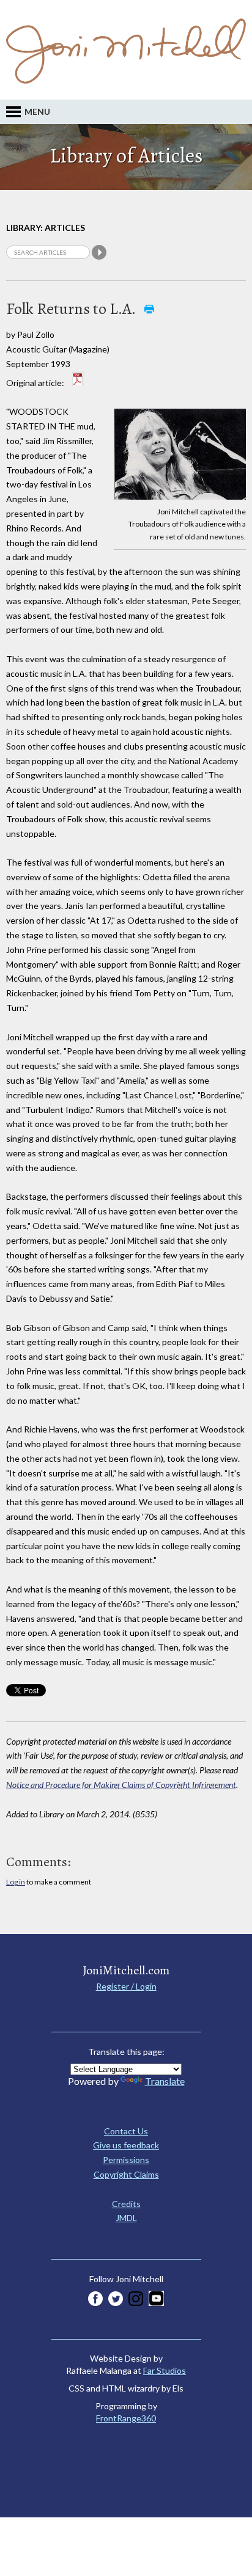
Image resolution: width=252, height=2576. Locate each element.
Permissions (126, 2160)
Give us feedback (126, 2145)
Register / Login (126, 1986)
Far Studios (165, 2370)
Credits (126, 2204)
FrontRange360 (126, 2418)
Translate (165, 2081)
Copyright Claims (126, 2174)
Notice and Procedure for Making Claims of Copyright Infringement (121, 1785)
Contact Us (126, 2131)
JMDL (126, 2218)
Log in (16, 1882)
